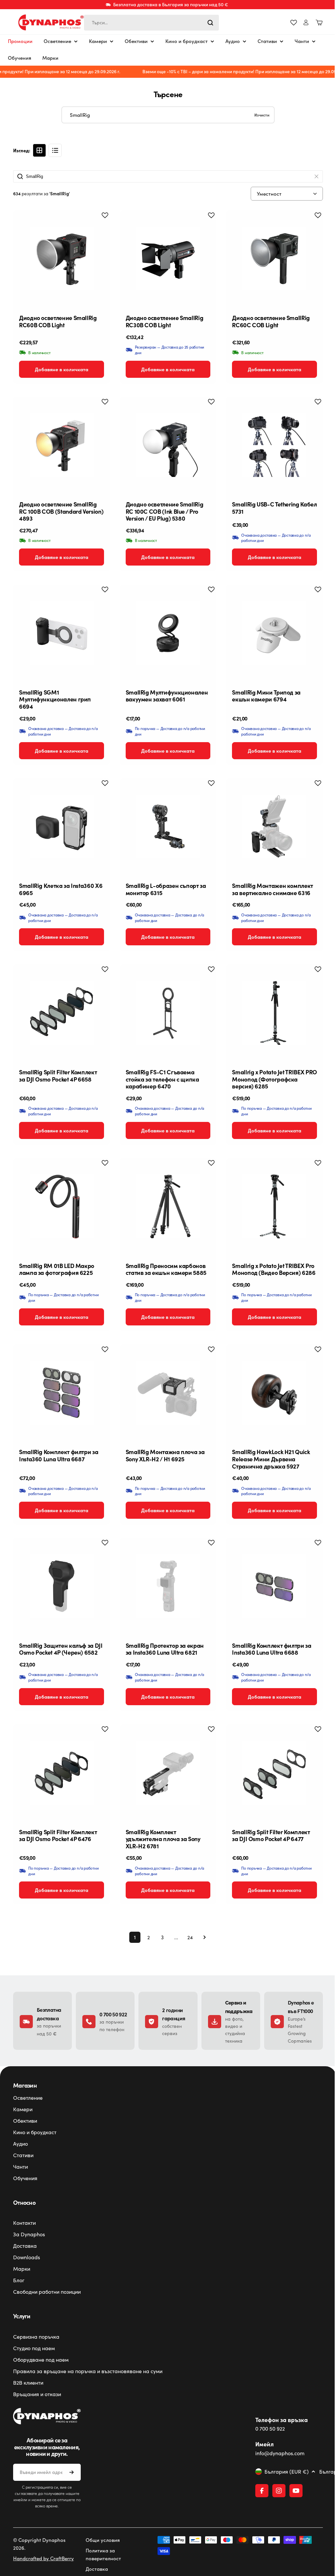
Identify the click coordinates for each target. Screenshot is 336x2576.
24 (188, 1937)
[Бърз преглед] (98, 225)
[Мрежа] (39, 150)
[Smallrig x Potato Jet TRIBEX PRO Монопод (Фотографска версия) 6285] (270, 1005)
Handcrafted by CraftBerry (43, 2566)
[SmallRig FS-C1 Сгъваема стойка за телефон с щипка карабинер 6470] (166, 1005)
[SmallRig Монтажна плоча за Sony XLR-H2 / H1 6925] (166, 1389)
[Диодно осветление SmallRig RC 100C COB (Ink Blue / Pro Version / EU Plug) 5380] (166, 443)
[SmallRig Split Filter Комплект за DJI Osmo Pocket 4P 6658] (61, 1005)
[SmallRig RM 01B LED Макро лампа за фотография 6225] (61, 1197)
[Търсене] (210, 23)
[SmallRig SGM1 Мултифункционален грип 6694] (61, 629)
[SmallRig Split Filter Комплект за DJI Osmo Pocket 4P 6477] (270, 1773)
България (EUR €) (283, 2479)
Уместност (264, 194)
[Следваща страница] (200, 1937)
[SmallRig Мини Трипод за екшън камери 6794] (270, 629)
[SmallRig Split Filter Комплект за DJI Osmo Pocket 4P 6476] (61, 1773)
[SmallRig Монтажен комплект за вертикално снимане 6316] (270, 821)
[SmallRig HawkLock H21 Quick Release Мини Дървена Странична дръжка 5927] (270, 1389)
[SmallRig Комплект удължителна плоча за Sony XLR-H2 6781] (166, 1773)
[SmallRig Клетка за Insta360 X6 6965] (61, 821)
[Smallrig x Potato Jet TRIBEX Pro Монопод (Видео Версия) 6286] (270, 1197)
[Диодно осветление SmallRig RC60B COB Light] (61, 258)
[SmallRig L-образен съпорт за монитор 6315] (166, 821)
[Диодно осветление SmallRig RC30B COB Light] (166, 258)
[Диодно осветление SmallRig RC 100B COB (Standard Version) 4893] (61, 443)
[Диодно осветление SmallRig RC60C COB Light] (270, 258)
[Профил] (306, 22)
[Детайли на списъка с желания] (294, 23)
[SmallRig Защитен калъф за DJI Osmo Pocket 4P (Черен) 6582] (61, 1581)
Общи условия (101, 2547)
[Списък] (55, 150)
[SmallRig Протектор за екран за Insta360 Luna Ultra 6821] (166, 1581)
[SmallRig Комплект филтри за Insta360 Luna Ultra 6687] (61, 1389)
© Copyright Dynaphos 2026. (39, 2551)
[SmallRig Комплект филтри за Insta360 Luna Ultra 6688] (270, 1581)
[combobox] (151, 23)
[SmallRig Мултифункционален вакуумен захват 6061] (166, 629)
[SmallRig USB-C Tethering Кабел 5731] (270, 443)
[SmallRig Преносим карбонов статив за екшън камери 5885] (166, 1197)
